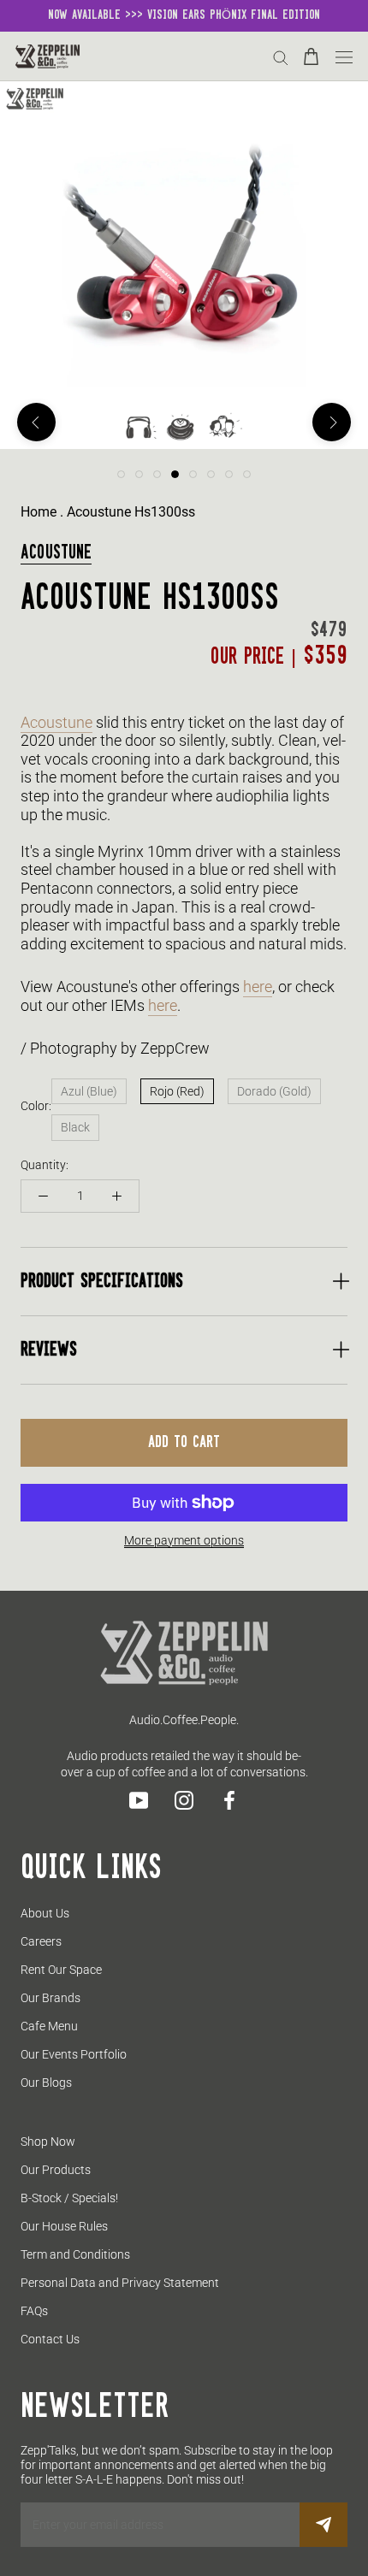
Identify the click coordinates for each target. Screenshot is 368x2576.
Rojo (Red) (177, 1091)
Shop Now (48, 2142)
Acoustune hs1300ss (131, 512)
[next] (332, 422)
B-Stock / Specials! (69, 2198)
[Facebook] (229, 1800)
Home (39, 512)
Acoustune (56, 553)
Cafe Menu (49, 2026)
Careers (41, 1941)
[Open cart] (311, 56)
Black (75, 1127)
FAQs (34, 2311)
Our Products (56, 2170)
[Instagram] (184, 1800)
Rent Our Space (61, 1970)
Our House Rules (64, 2226)
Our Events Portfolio (74, 2054)
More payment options (184, 1540)
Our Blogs (46, 2083)
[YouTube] (139, 1800)
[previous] (36, 422)
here (258, 987)
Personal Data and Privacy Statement (120, 2283)
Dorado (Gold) (274, 1091)
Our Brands (50, 1998)
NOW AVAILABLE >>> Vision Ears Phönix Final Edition (184, 15)
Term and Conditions (75, 2254)
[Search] (281, 57)
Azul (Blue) (89, 1091)
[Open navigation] (344, 56)
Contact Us (50, 2339)
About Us (45, 1913)
